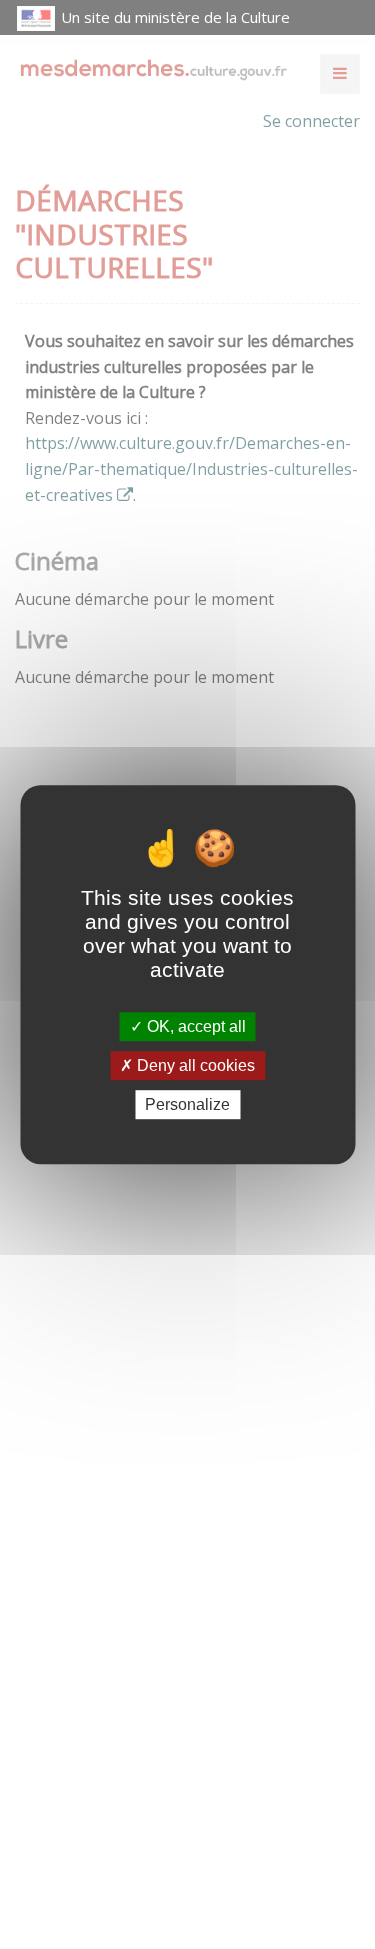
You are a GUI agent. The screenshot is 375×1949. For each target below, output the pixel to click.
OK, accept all (194, 1026)
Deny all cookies (194, 1065)
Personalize (187, 1104)
